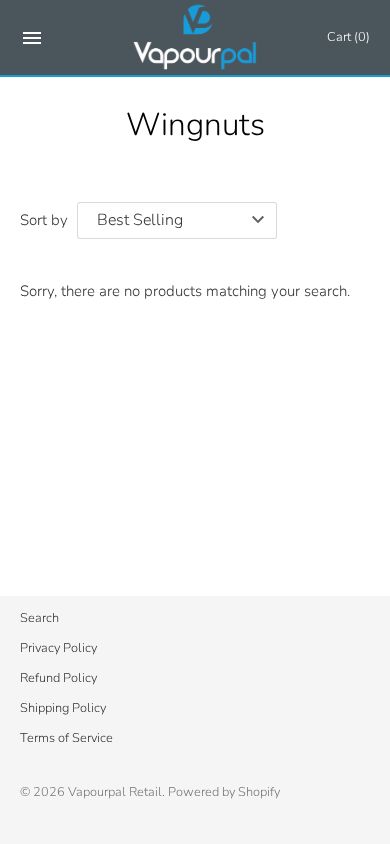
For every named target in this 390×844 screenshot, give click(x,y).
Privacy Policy (58, 648)
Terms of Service (66, 738)
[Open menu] (32, 41)
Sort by (44, 220)
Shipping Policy (63, 708)
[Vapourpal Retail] (195, 37)
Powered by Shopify (224, 792)
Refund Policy (58, 678)
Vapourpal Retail (115, 792)
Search (39, 618)
